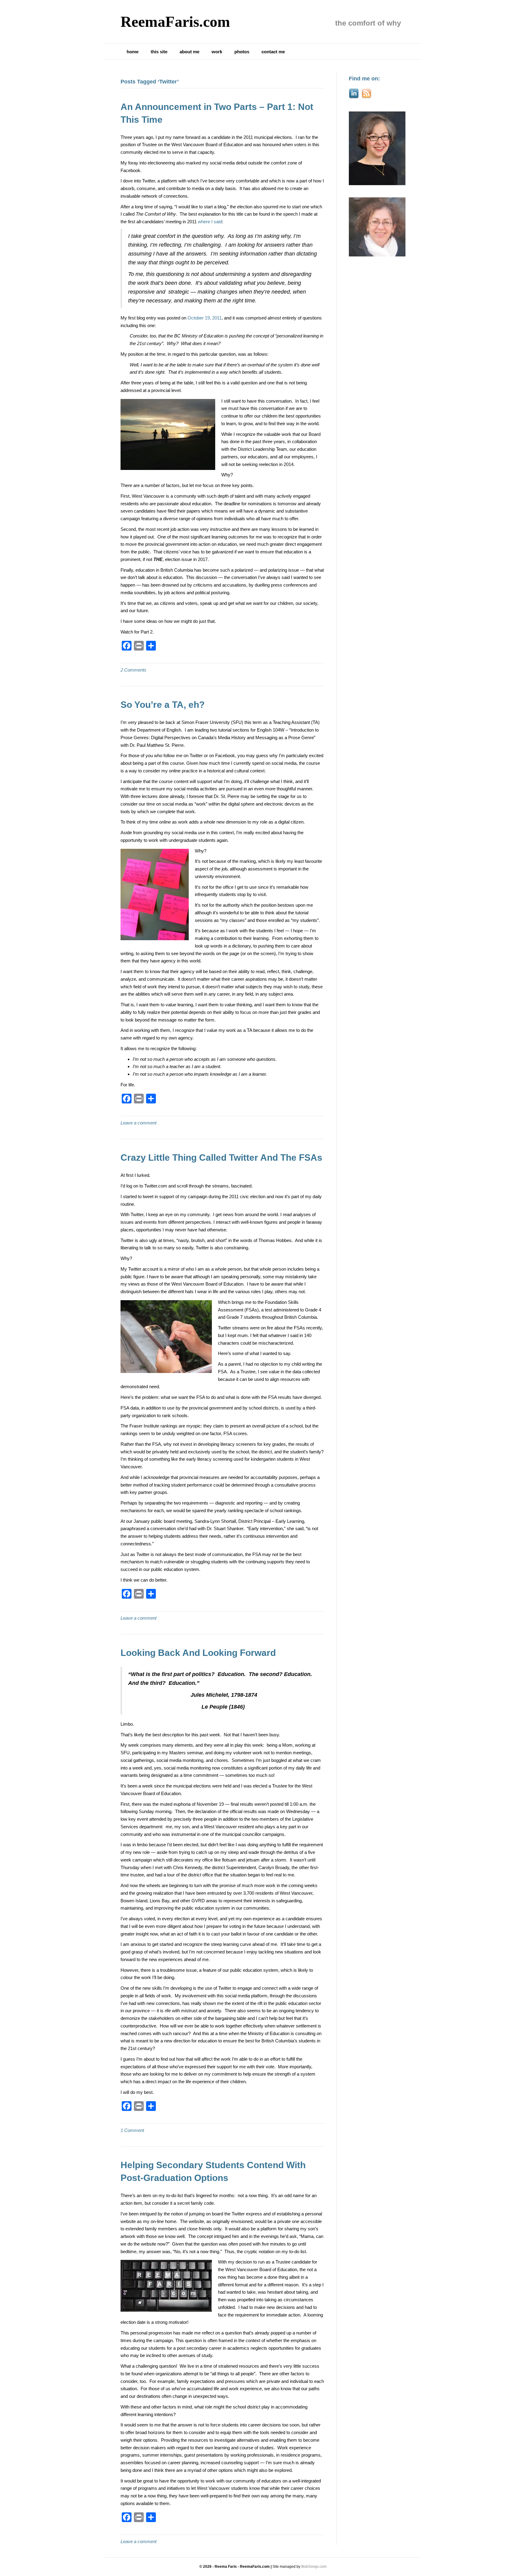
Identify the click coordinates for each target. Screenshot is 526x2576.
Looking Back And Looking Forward (198, 1653)
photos (242, 52)
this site (159, 52)
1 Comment (132, 2130)
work (217, 52)
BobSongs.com (314, 2567)
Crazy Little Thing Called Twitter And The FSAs (221, 1157)
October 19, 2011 (205, 318)
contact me (273, 52)
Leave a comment (139, 1123)
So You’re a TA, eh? (163, 705)
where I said (210, 222)
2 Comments (133, 670)
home (133, 52)
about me (189, 52)
